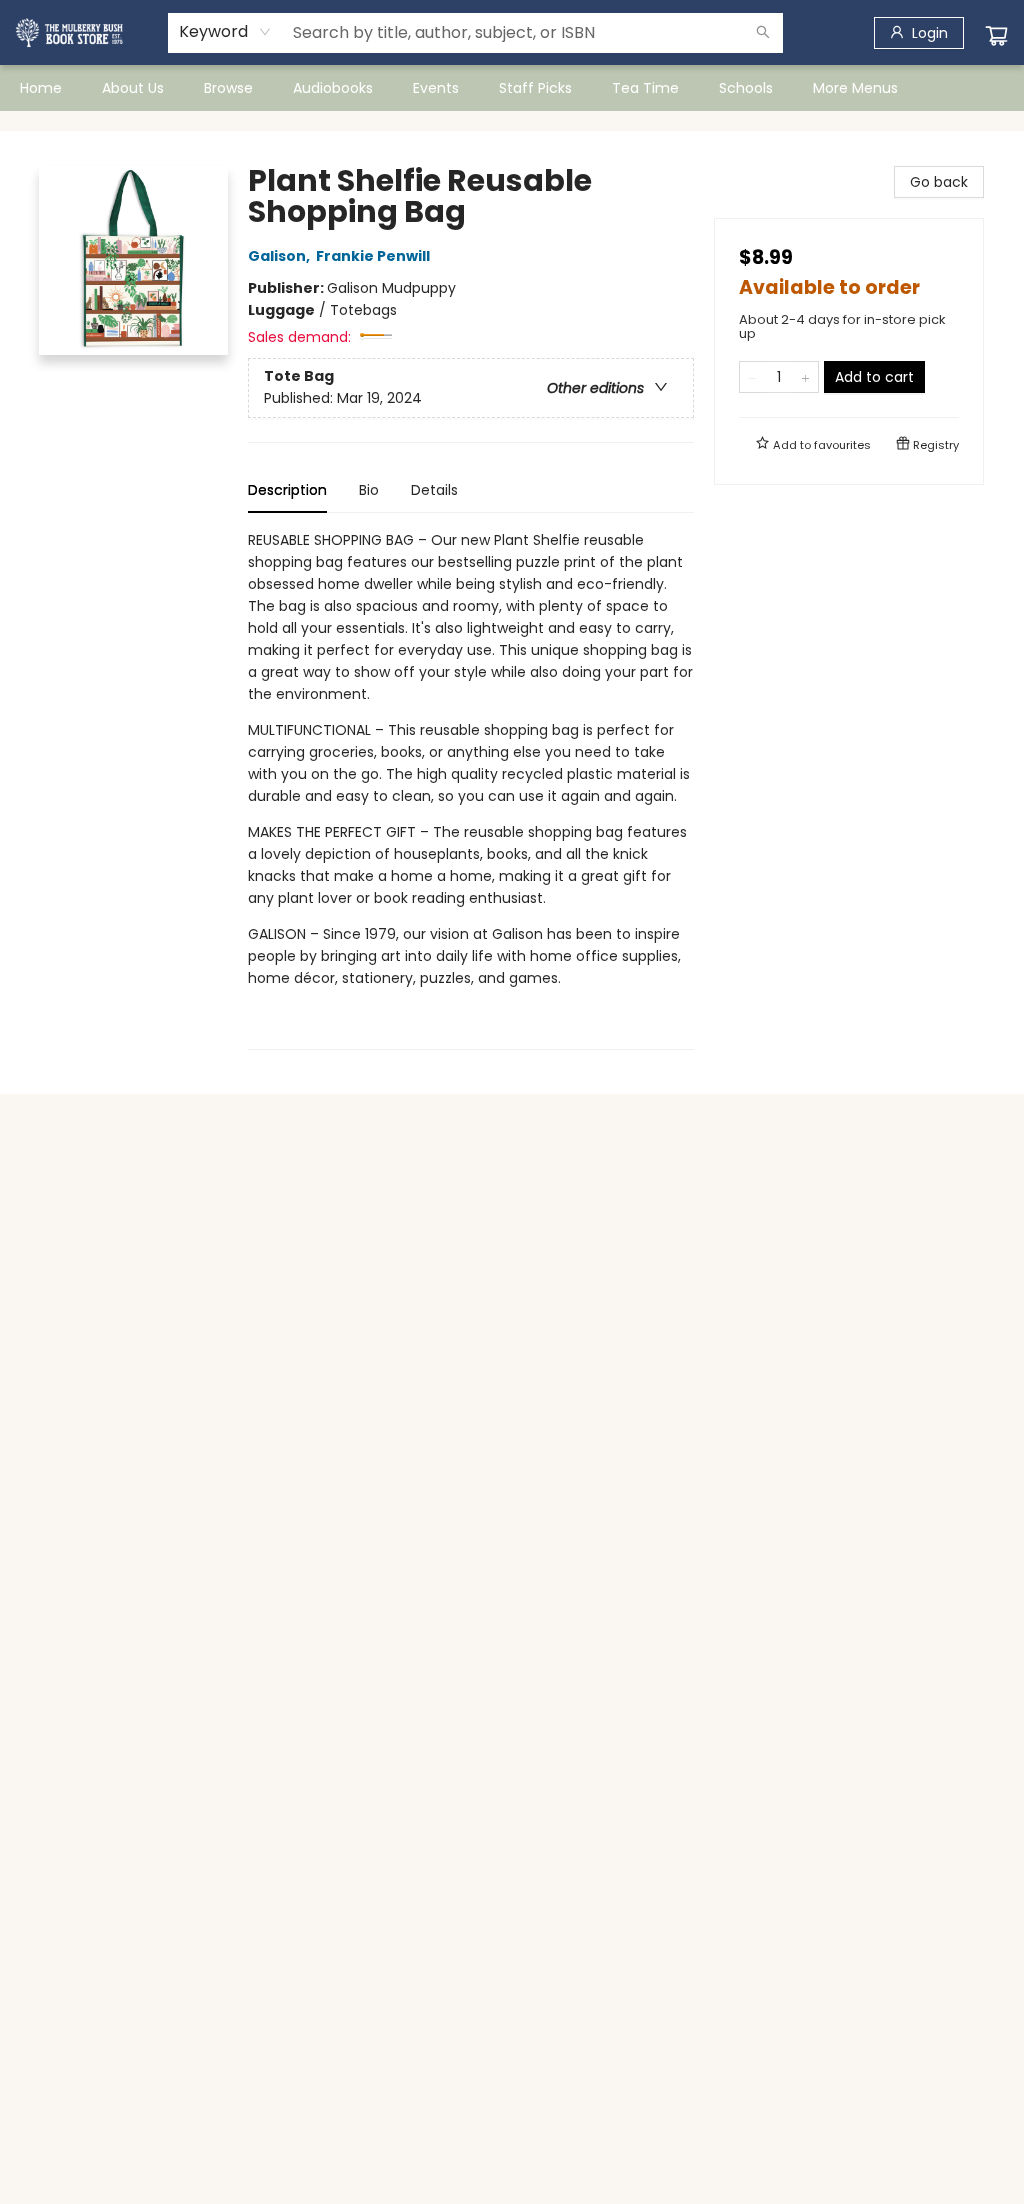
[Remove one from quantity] (752, 377)
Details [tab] (434, 490)
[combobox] (225, 32)
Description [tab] (287, 490)
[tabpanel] (471, 789)
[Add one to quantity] (805, 377)
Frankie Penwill (373, 256)
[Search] (763, 33)
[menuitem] (41, 88)
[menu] (512, 88)
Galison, (280, 256)
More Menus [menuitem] (855, 88)
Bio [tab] (369, 490)
